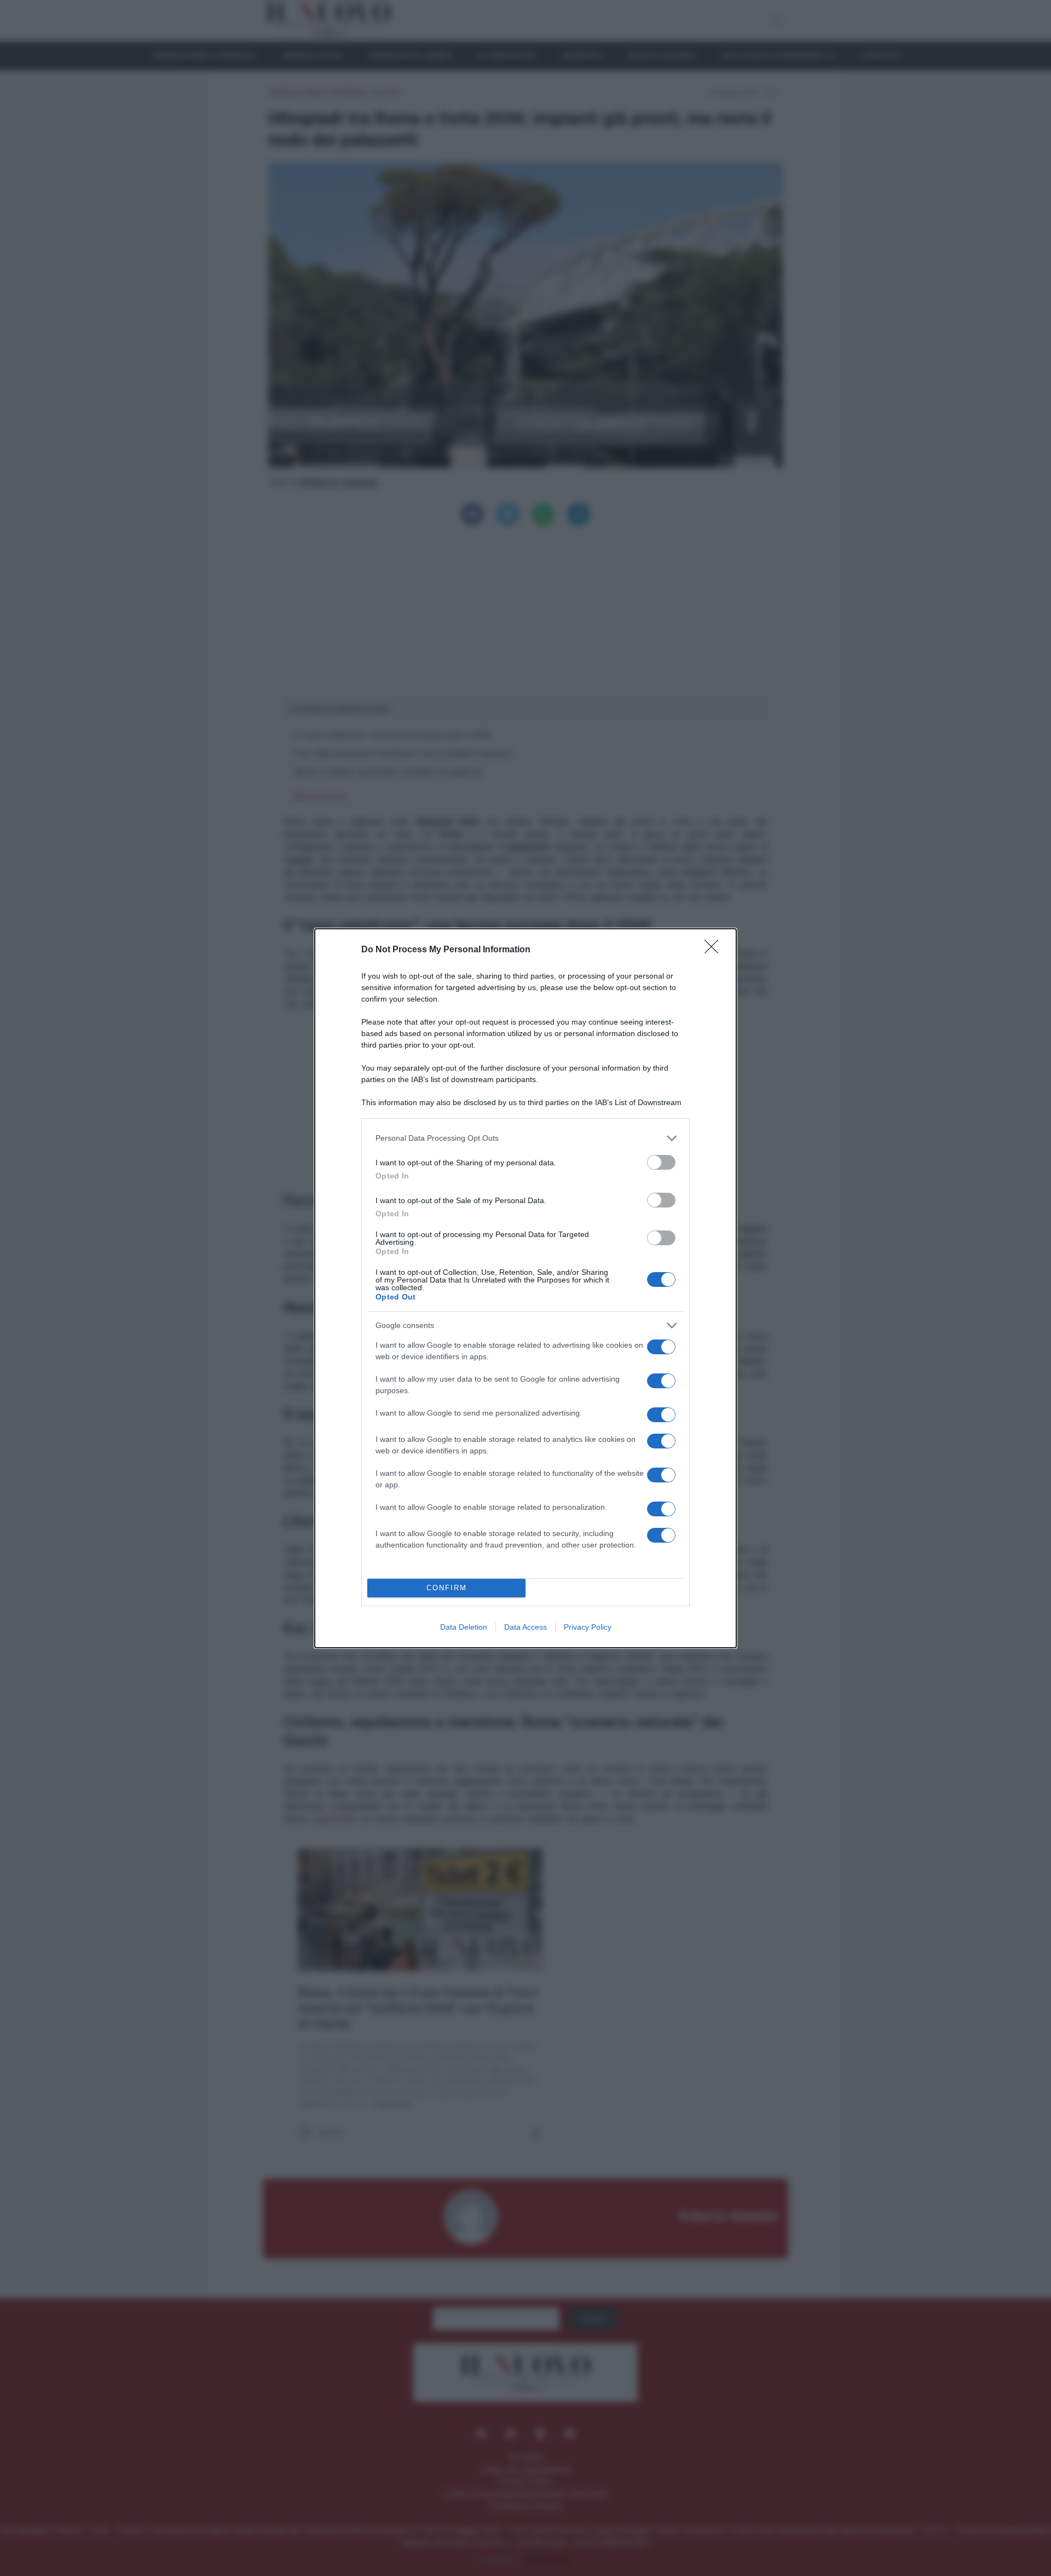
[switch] (661, 1162)
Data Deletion (464, 1627)
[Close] (715, 950)
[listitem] (525, 1138)
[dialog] (525, 1288)
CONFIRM (447, 1588)
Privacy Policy (588, 1627)
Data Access (525, 1627)
